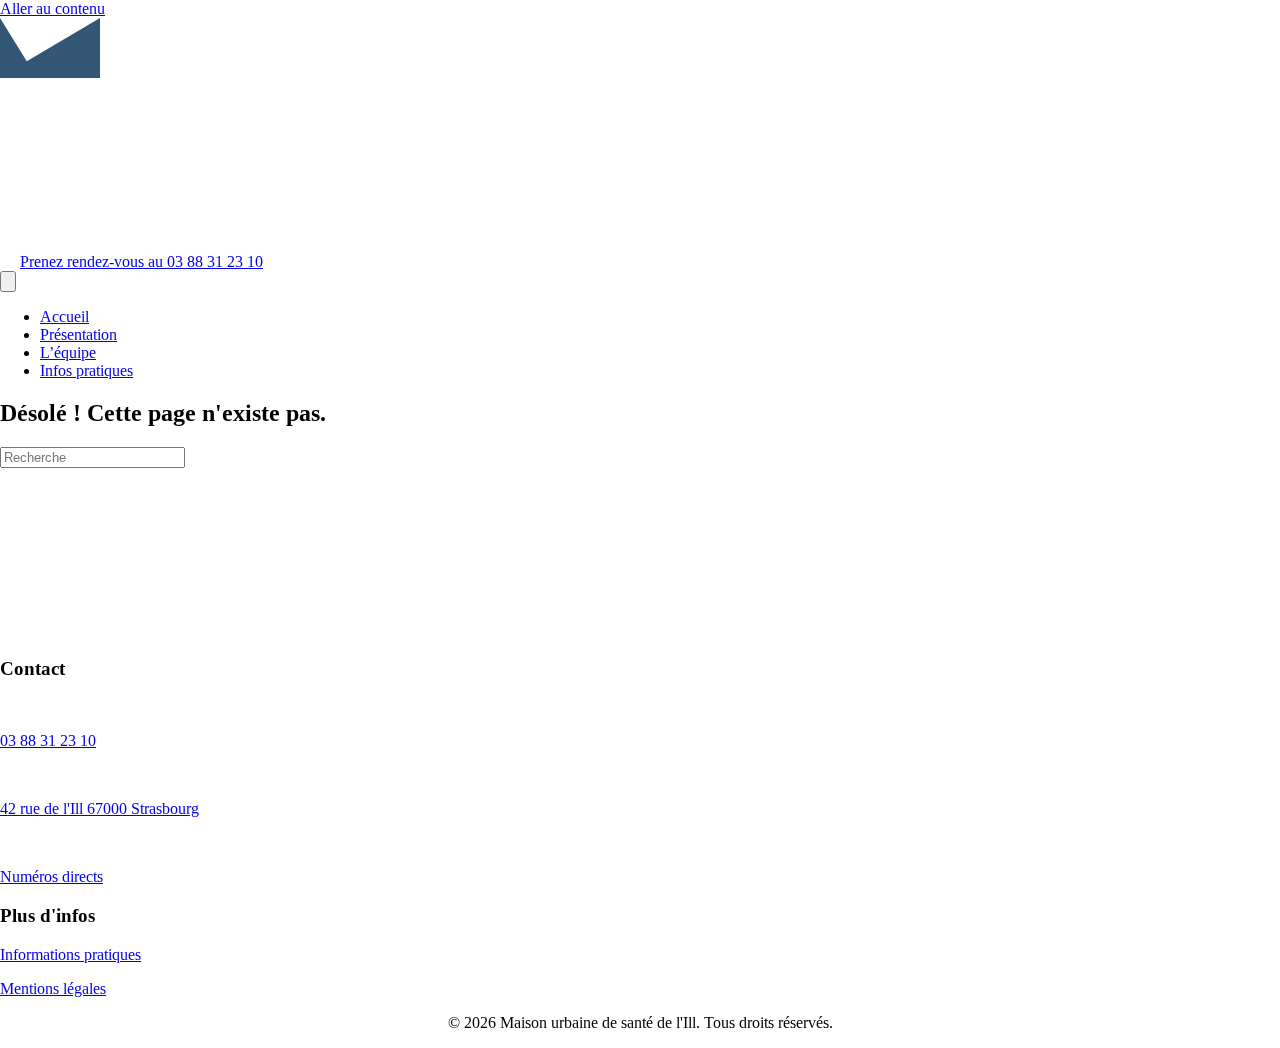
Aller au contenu (52, 8)
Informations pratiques (70, 954)
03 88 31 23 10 (48, 740)
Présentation (78, 334)
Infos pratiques (86, 370)
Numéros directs (51, 876)
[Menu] (8, 281)
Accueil (64, 316)
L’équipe (68, 352)
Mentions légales (53, 988)
